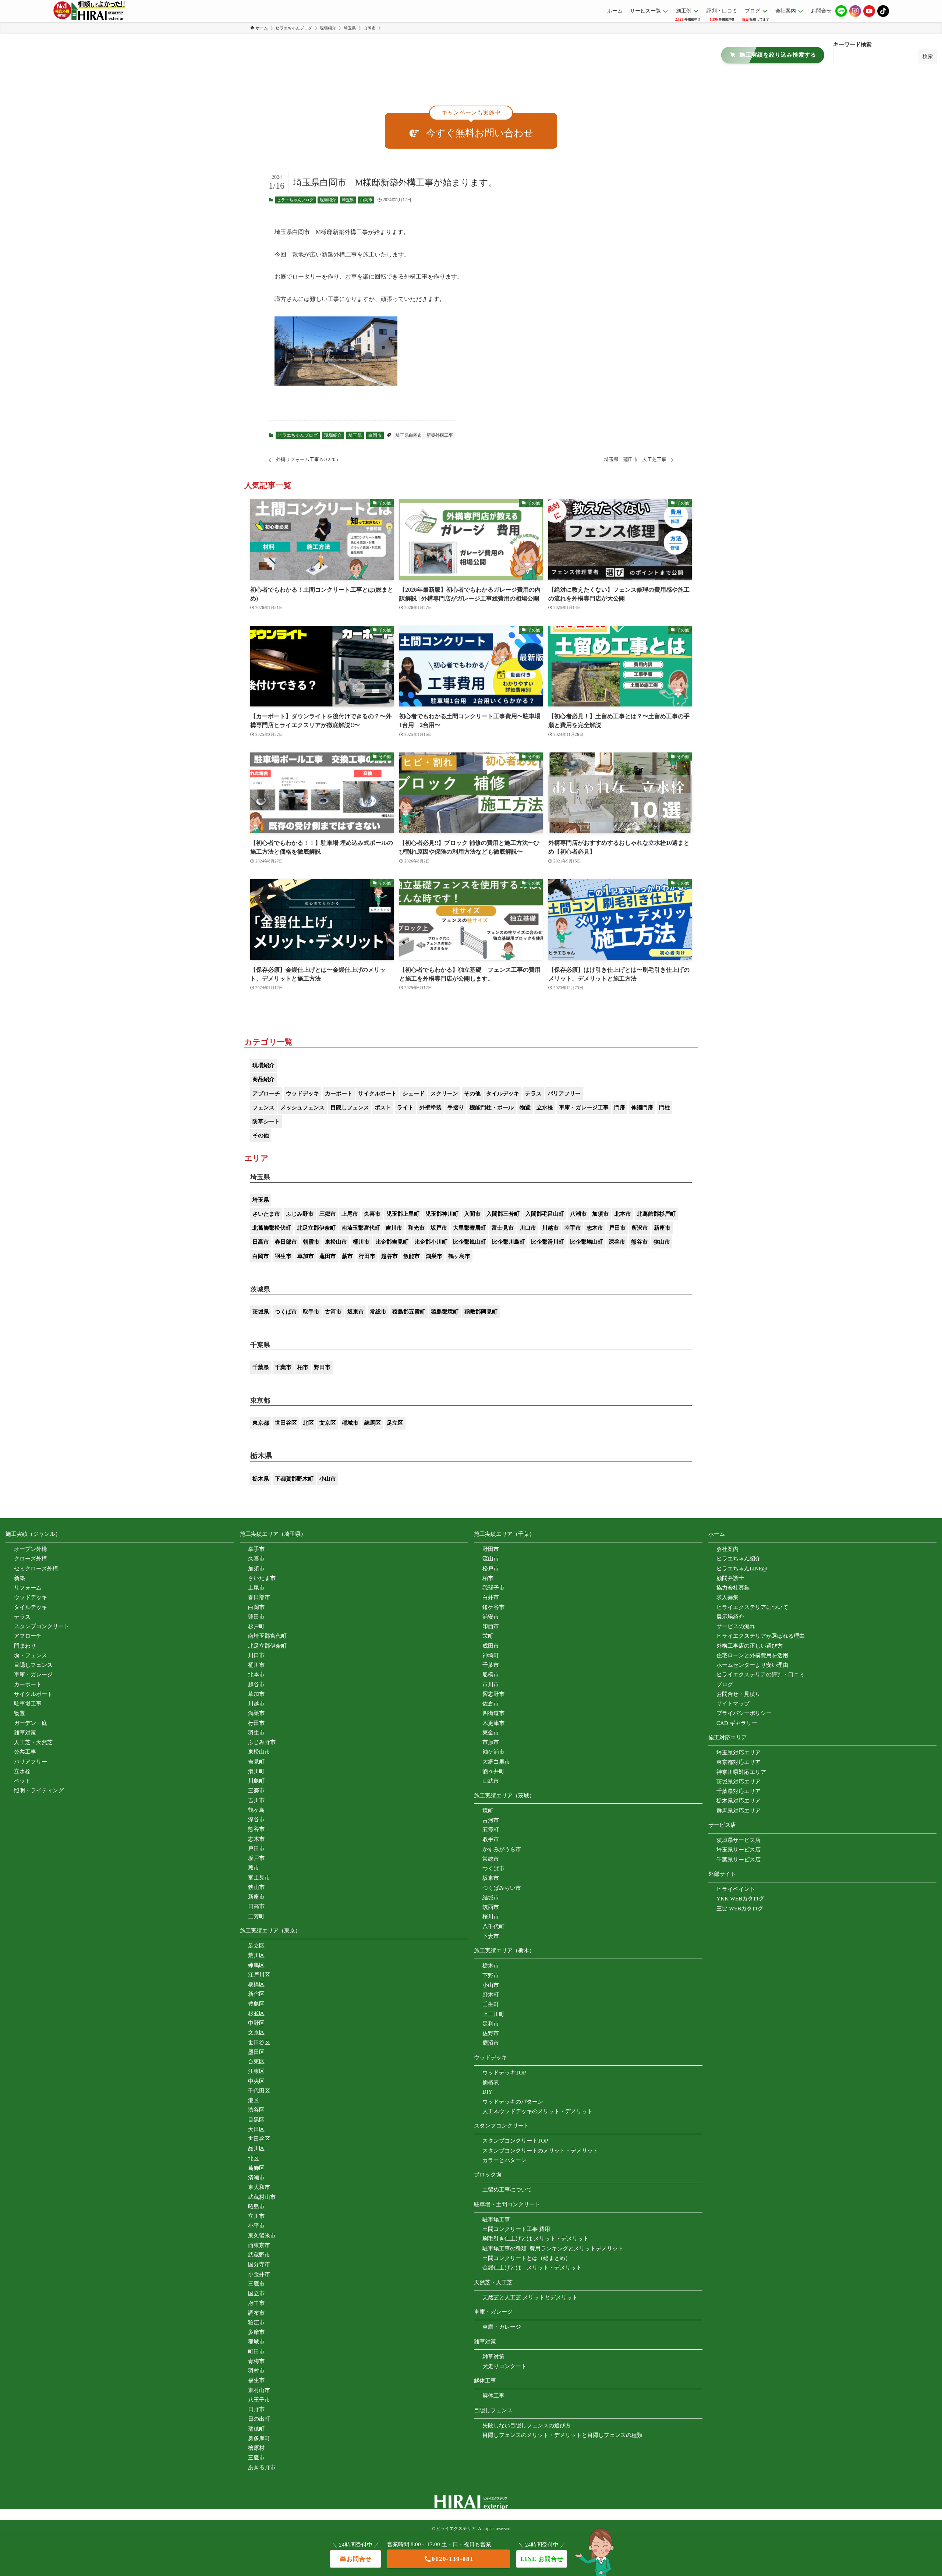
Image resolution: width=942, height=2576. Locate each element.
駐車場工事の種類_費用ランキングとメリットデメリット (553, 2249)
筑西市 (491, 1907)
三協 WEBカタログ (740, 1909)
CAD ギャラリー (737, 1723)
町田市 (256, 2352)
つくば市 (286, 1312)
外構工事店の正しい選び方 (750, 1646)
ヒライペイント (736, 1889)
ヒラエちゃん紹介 (739, 1559)
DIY (487, 2092)
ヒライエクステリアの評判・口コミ (761, 1675)
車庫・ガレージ (33, 1675)
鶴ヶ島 (256, 1810)
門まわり (25, 1646)
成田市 (491, 1646)
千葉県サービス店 (739, 1860)
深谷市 (617, 1242)
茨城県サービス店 (739, 1840)
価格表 (491, 2082)
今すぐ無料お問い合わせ (480, 133)
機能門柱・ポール (492, 1108)
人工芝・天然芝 (33, 1742)
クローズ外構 (31, 1559)
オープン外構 (31, 1549)
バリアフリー (564, 1094)
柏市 (303, 1367)
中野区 (256, 2023)
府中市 (256, 2303)
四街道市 (493, 1713)
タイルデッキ (503, 1094)
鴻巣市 (434, 1256)
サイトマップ (733, 1704)
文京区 (328, 1423)
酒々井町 (493, 1771)
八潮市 (578, 1214)
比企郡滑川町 (548, 1242)
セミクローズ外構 (36, 1569)
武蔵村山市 (262, 2197)
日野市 (256, 2409)
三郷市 (328, 1214)
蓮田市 (328, 1256)
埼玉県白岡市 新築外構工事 (424, 435)
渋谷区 (256, 2110)
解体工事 (493, 2396)
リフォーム (28, 1588)
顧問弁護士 (730, 1578)
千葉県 (261, 1367)
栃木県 (261, 1479)
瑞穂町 (256, 2429)
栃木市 (491, 1966)
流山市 (491, 1559)
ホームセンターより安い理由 (752, 1665)
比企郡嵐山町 (470, 1242)
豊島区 (256, 2004)
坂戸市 (439, 1228)
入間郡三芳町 (503, 1214)
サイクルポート (377, 1094)
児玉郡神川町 (442, 1214)
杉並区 (256, 2013)
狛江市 (256, 2322)
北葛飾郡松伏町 (272, 1228)
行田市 (367, 1256)
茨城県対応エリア (739, 1782)
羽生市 (283, 1256)
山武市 (491, 1781)
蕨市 (347, 1256)
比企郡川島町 (509, 1242)
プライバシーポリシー (744, 1713)
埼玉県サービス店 (739, 1850)
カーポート (339, 1094)
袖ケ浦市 (493, 1752)
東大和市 (259, 2187)
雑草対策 (25, 1733)
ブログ (725, 1684)
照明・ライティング (39, 1790)
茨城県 (261, 1312)
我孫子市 (493, 1588)
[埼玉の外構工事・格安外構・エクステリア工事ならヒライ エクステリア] (89, 11)
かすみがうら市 (502, 1849)
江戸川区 (259, 1975)
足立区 (395, 1423)
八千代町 (493, 1927)
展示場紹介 (730, 1617)
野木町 (491, 1995)
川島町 (256, 1781)
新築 (20, 1578)
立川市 (256, 2216)
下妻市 (491, 1936)
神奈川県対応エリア (741, 1772)
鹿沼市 (491, 2043)
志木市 (595, 1228)
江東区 (256, 2071)
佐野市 (491, 2033)
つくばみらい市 (502, 1888)
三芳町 (256, 1916)
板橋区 (256, 1984)
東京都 (261, 1423)
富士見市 (503, 1228)
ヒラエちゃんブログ (295, 200)
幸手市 (573, 1228)
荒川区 (256, 1955)
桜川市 (491, 1917)
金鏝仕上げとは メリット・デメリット (532, 2268)
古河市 (333, 1312)
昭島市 (256, 2207)
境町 (488, 1811)
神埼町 (491, 1655)
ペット (22, 1781)
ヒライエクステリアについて (752, 1607)
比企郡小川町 (431, 1242)
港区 (254, 2100)
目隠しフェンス (350, 1108)
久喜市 (372, 1214)
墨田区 (256, 2052)
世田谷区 (286, 1423)
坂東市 (356, 1312)
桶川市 (361, 1242)
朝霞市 (311, 1242)
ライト (405, 1108)
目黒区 (256, 2120)
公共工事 (25, 1752)
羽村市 (256, 2371)
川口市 (528, 1228)
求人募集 (727, 1597)
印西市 (491, 1626)
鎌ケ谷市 (493, 1607)
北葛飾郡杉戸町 (656, 1214)
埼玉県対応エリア (739, 1753)
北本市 (623, 1214)
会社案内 (727, 1549)
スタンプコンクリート (42, 1626)
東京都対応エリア (739, 1762)
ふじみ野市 (300, 1214)
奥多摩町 (259, 2438)
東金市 (491, 1733)
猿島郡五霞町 (409, 1312)
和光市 (416, 1228)
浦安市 (491, 1617)
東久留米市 (262, 2236)
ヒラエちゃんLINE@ (742, 1569)
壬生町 (491, 2004)
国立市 (256, 2293)
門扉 (620, 1108)
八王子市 (259, 2400)
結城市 (491, 1898)
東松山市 (336, 1242)
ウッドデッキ (302, 1094)
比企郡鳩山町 (587, 1242)
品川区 (256, 2148)
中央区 (256, 2081)
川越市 (550, 1228)
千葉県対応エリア (739, 1791)
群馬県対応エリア (739, 1811)
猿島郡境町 (445, 1312)
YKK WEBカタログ (740, 1899)
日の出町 (259, 2419)
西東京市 (259, 2245)
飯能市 (412, 1256)
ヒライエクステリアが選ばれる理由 (761, 1636)
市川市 (491, 1684)
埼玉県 (348, 200)
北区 (308, 1423)
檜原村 (256, 2448)
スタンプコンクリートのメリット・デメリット (540, 2151)
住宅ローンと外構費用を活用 (752, 1655)
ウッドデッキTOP (504, 2073)
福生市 (256, 2380)
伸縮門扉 (642, 1108)
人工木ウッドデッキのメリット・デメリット (538, 2111)
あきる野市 (262, 2467)
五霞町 (491, 1830)
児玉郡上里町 (403, 1214)
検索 (928, 56)
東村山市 (259, 2390)
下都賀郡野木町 (294, 1479)
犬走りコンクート (504, 2366)
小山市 (328, 1479)
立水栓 (545, 1108)
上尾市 (350, 1214)
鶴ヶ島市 (459, 1256)
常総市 (378, 1312)
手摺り (456, 1108)
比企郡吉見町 (392, 1242)
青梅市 (256, 2361)
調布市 (256, 2313)
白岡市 (366, 200)
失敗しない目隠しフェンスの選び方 (527, 2426)
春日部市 (286, 1242)
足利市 (491, 2024)
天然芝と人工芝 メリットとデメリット (530, 2297)
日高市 (261, 1242)
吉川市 (394, 1228)
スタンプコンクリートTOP (515, 2141)
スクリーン (444, 1094)
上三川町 (493, 2014)
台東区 (256, 2062)
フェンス (263, 1108)
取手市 (311, 1312)
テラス (533, 1094)
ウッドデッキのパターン (513, 2102)
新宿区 (256, 1994)
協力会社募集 (733, 1588)
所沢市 (640, 1228)
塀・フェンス (31, 1655)
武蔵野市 (259, 2255)
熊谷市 (639, 1242)
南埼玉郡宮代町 (361, 1228)
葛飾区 (256, 2168)
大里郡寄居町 (470, 1228)
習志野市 (493, 1694)
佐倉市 (491, 1704)
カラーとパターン (504, 2160)
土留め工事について (507, 2190)
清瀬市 (256, 2178)
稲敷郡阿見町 (481, 1312)
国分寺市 (259, 2264)
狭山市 (662, 1242)
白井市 (491, 1597)
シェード (414, 1094)
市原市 (491, 1742)
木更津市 (493, 1723)
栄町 (488, 1636)
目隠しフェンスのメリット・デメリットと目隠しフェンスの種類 (562, 2435)
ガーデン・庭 (31, 1723)
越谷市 (389, 1256)
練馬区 (373, 1423)
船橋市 (491, 1675)
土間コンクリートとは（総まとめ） (527, 2258)
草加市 (306, 1256)
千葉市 (283, 1367)
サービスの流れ (736, 1626)
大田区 (256, 2129)
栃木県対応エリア (739, 1801)
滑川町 (256, 1771)
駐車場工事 (28, 1704)
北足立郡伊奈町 (316, 1228)
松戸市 (491, 1569)
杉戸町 (256, 1626)
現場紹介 (328, 200)
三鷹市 (256, 2284)
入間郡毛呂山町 (545, 1214)
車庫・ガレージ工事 (584, 1108)
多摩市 (256, 2332)
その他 (472, 1094)
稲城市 (350, 1423)
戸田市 (617, 1228)
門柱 (665, 1108)
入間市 (472, 1214)
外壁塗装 (431, 1108)
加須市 (600, 1214)
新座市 (662, 1228)
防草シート (266, 1122)
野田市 (322, 1367)
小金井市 (259, 2274)
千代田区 (259, 2091)
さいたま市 (266, 1214)
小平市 (256, 2226)
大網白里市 (496, 1762)
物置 (525, 1108)
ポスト (383, 1108)
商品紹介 (263, 1079)
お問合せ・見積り (739, 1694)
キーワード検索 (852, 45)
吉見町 (256, 1762)
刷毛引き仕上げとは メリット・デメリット (536, 2239)
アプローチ (266, 1094)
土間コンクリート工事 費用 (516, 2229)
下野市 (491, 1976)
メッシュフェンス (302, 1108)
